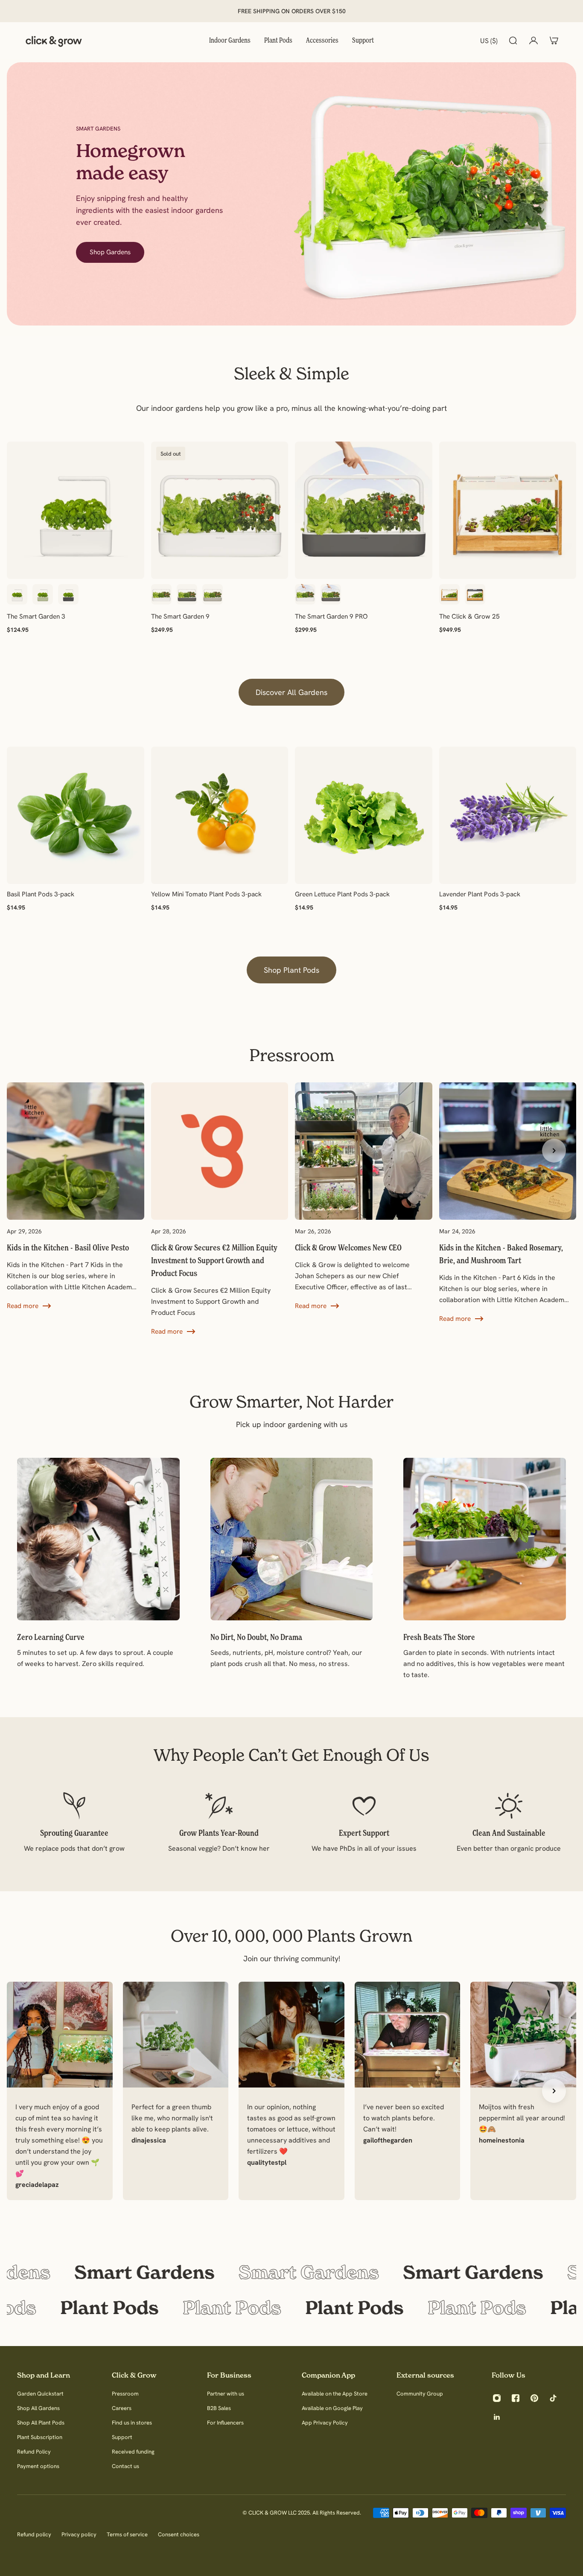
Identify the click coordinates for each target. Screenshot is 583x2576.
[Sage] (43, 594)
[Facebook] (516, 2398)
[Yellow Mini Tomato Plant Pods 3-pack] (220, 815)
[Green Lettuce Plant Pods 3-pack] (364, 815)
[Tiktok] (553, 2398)
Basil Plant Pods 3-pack (41, 894)
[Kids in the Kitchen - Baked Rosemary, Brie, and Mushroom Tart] (508, 1203)
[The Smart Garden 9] (220, 510)
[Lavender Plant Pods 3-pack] (508, 815)
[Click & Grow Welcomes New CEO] (364, 1197)
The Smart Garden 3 (36, 616)
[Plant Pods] (291, 2308)
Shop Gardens (110, 252)
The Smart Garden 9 (180, 616)
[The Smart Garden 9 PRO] (364, 510)
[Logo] (54, 41)
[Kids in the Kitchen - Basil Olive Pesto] (76, 1197)
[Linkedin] (497, 2417)
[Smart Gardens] (291, 2272)
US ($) (489, 41)
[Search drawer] (513, 41)
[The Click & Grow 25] (508, 510)
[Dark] (475, 594)
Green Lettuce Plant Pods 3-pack (342, 894)
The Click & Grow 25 (469, 616)
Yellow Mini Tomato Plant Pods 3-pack (206, 894)
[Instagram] (497, 2398)
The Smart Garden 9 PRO (331, 616)
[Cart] (554, 41)
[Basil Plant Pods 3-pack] (76, 815)
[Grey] (68, 594)
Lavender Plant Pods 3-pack (480, 894)
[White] (17, 594)
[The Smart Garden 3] (76, 510)
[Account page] (533, 41)
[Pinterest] (534, 2398)
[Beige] (213, 594)
